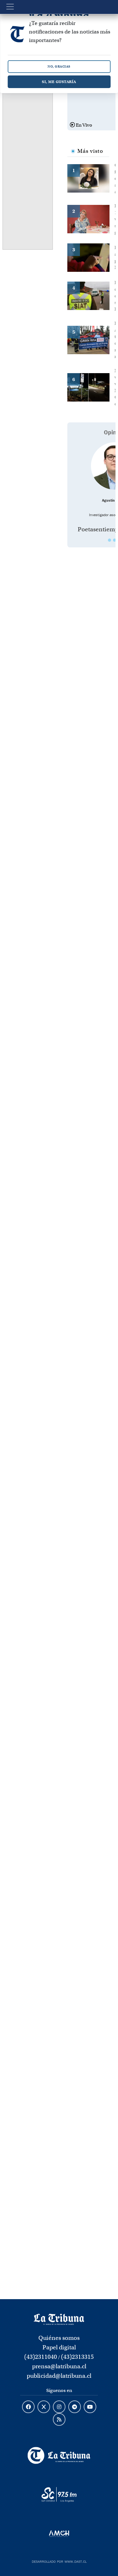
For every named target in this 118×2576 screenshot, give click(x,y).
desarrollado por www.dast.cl (59, 2561)
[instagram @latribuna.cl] (59, 2407)
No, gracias (59, 66)
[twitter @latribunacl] (44, 2407)
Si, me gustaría (59, 82)
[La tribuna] (59, 2319)
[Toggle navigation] (10, 7)
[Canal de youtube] (90, 2407)
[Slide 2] (115, 540)
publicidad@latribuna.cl (59, 2376)
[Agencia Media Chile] (59, 2534)
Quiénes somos (59, 2338)
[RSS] (59, 2420)
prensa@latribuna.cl (59, 2366)
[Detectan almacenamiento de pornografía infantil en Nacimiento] (91, 257)
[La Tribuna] (59, 2455)
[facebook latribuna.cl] (28, 2407)
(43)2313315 (77, 2357)
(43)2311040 (41, 2357)
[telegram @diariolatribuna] (75, 2407)
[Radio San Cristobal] (59, 2495)
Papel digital (59, 2347)
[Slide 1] (110, 540)
